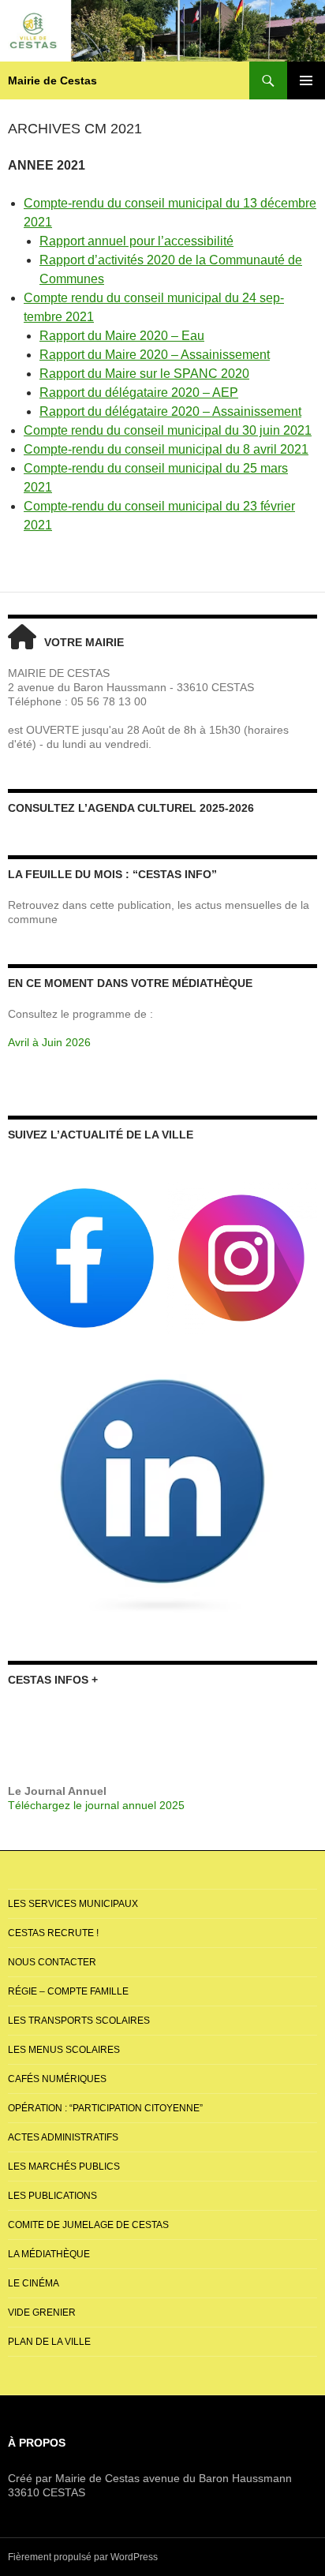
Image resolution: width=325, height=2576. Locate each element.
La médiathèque (49, 2254)
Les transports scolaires (79, 2021)
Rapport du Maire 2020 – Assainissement (155, 355)
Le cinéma (34, 2283)
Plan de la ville (49, 2342)
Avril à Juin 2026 (49, 1042)
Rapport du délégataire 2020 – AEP (139, 393)
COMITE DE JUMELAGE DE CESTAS (88, 2225)
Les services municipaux (73, 1904)
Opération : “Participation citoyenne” (105, 2108)
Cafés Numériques (57, 2079)
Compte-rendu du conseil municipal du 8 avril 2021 (166, 449)
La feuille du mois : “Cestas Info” (112, 874)
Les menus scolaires (64, 2050)
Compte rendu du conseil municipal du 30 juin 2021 (168, 430)
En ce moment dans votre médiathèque (130, 983)
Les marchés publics (64, 2167)
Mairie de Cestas (52, 80)
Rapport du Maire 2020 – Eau (122, 336)
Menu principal (306, 80)
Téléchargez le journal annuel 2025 (96, 1805)
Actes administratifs (63, 2137)
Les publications (52, 2196)
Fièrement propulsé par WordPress (83, 2557)
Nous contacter (52, 1962)
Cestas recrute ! (53, 1933)
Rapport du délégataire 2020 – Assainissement (170, 411)
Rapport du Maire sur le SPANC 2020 (144, 374)
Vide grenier (42, 2312)
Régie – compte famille (68, 1991)
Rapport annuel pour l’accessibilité (136, 241)
